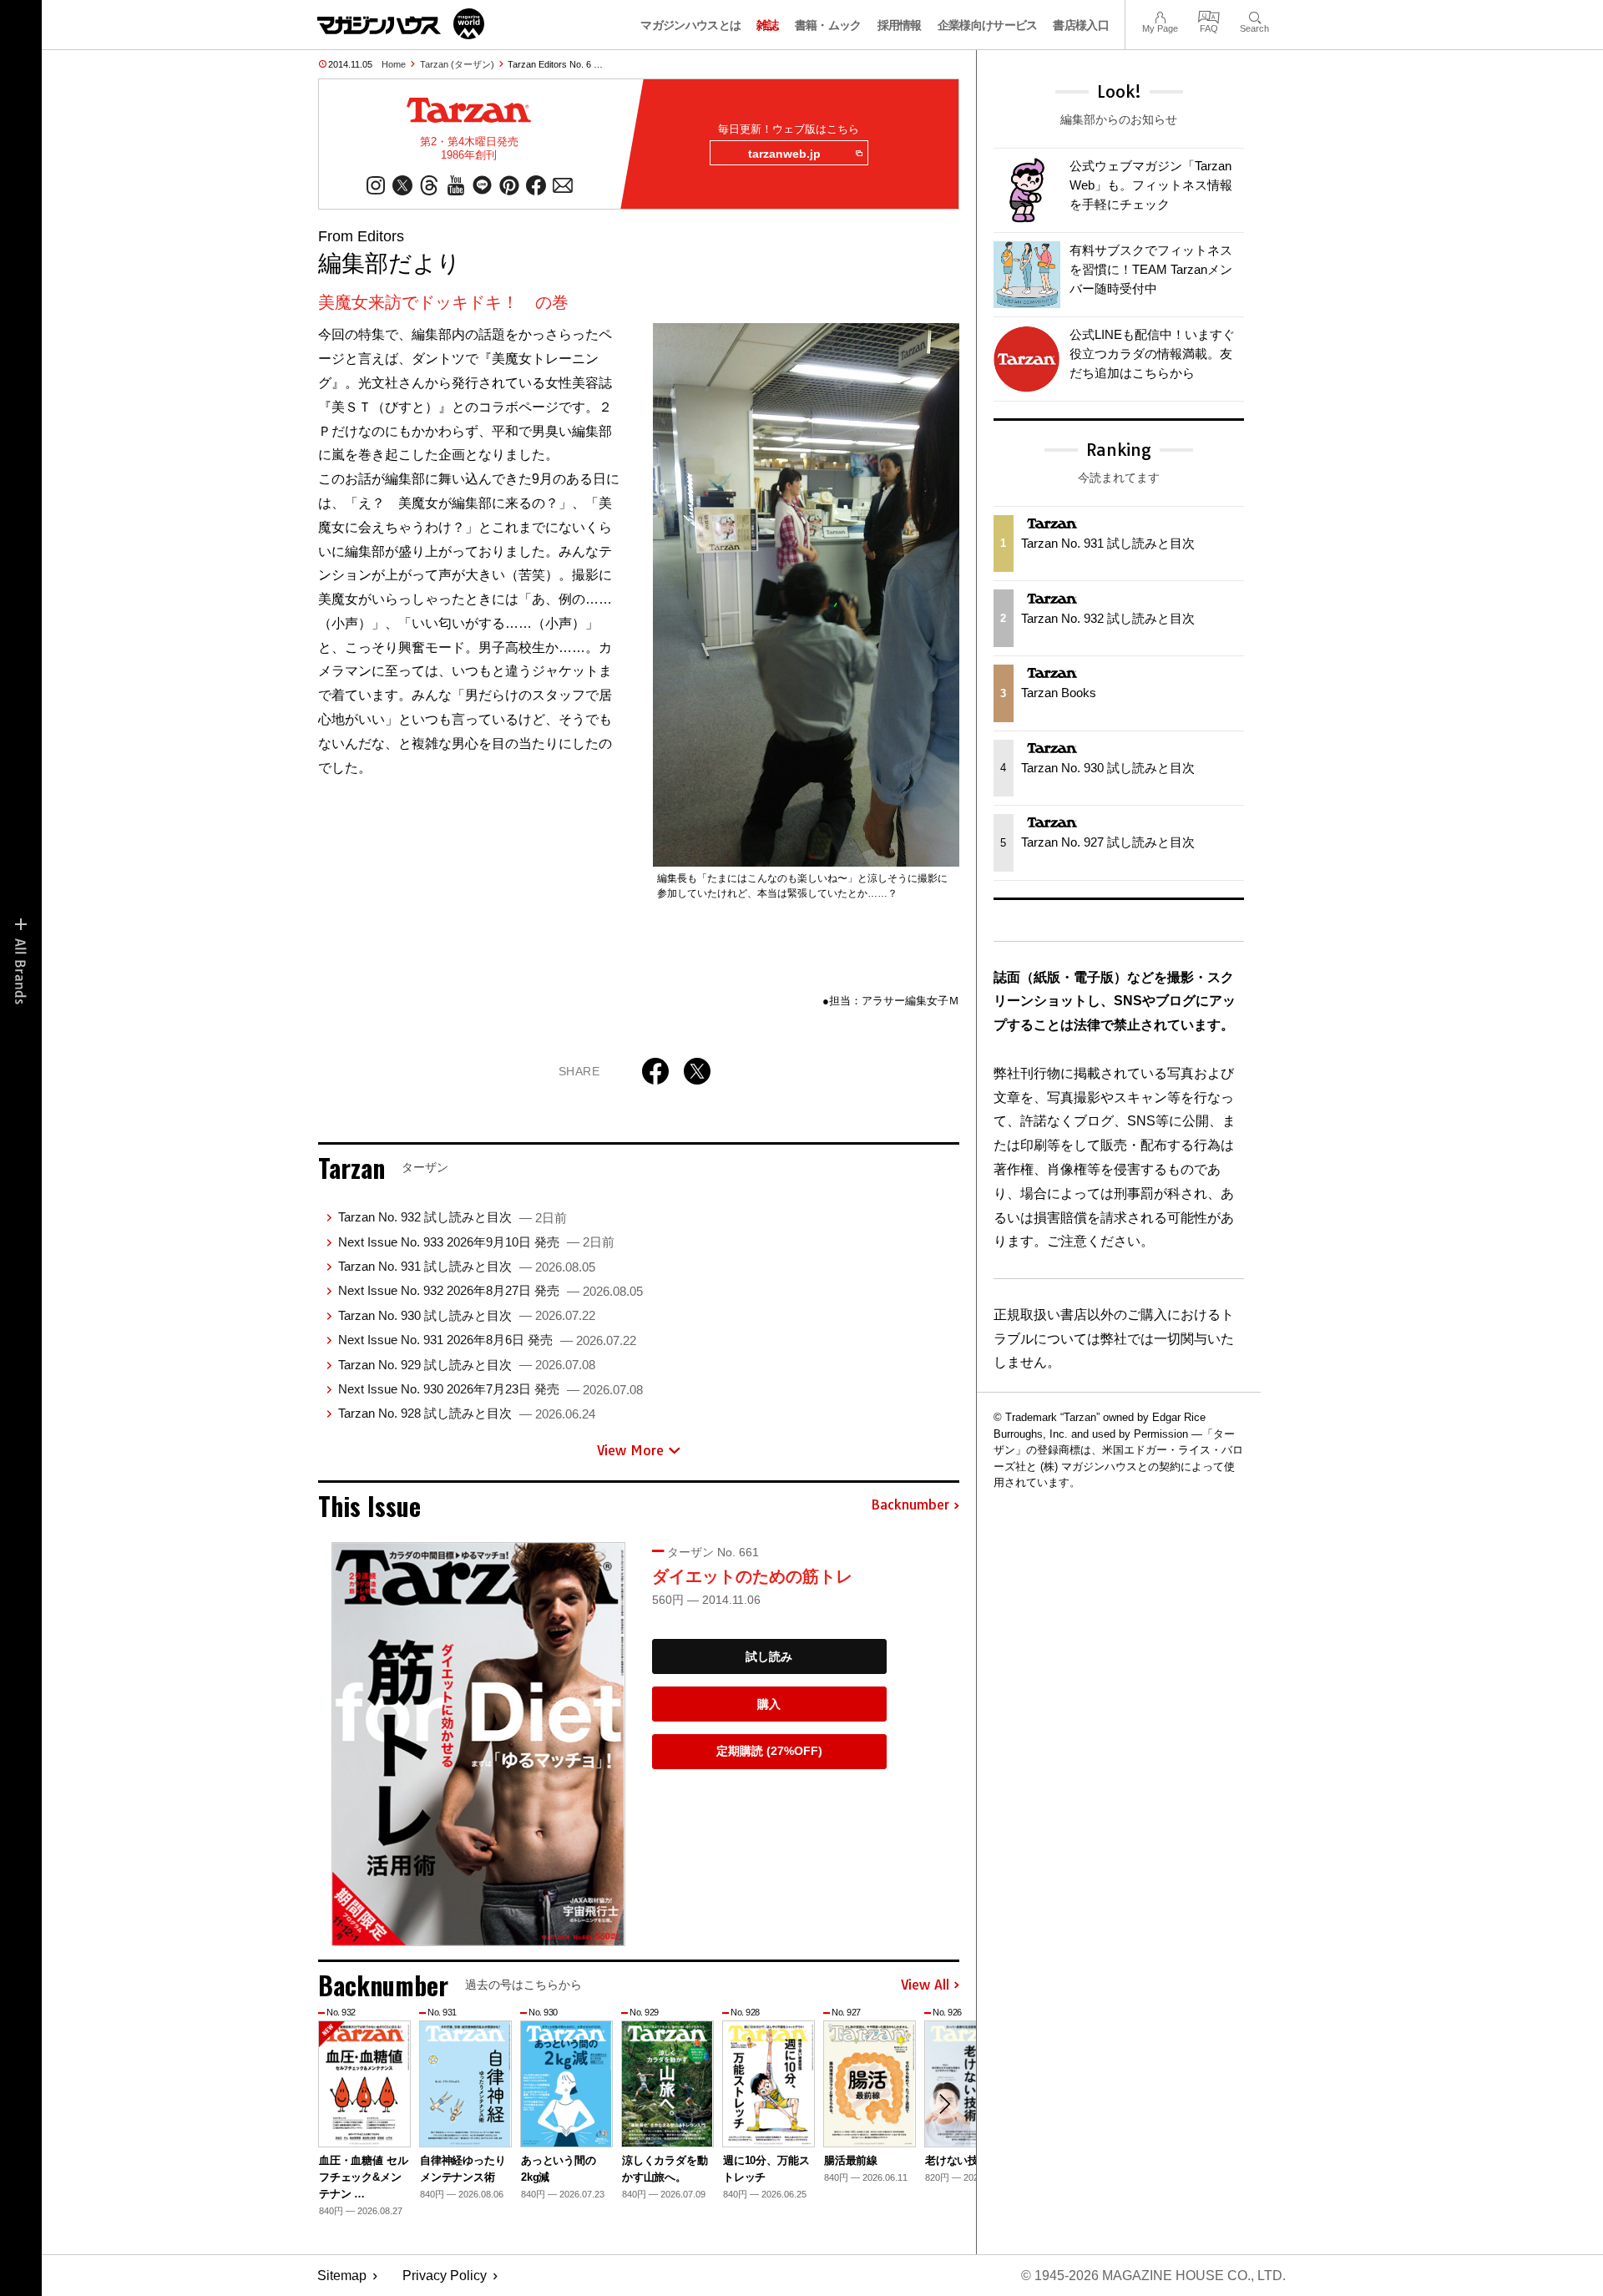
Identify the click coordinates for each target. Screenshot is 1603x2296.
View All (925, 1985)
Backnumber (910, 1505)
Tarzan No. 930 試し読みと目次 (467, 1315)
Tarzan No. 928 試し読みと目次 (467, 1413)
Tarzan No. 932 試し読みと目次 (453, 1217)
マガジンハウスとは (690, 25)
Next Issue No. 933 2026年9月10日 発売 (476, 1242)
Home (394, 64)
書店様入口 (1081, 25)
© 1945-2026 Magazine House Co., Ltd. (1153, 2276)
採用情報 (900, 25)
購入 (769, 1704)
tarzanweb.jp (784, 154)
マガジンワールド (401, 24)
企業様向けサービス (988, 25)
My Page (1160, 15)
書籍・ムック (828, 25)
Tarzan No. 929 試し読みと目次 (467, 1365)
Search (1254, 15)
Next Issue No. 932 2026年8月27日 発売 (491, 1290)
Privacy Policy (445, 2276)
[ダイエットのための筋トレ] (478, 1744)
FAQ (1209, 15)
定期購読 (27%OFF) (769, 1751)
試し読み (769, 1656)
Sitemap (342, 2276)
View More (630, 1450)
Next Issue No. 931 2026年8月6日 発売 (487, 1340)
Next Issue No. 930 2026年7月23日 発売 (491, 1389)
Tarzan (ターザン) (457, 64)
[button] (944, 2104)
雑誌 (768, 25)
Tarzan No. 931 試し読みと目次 (467, 1266)
